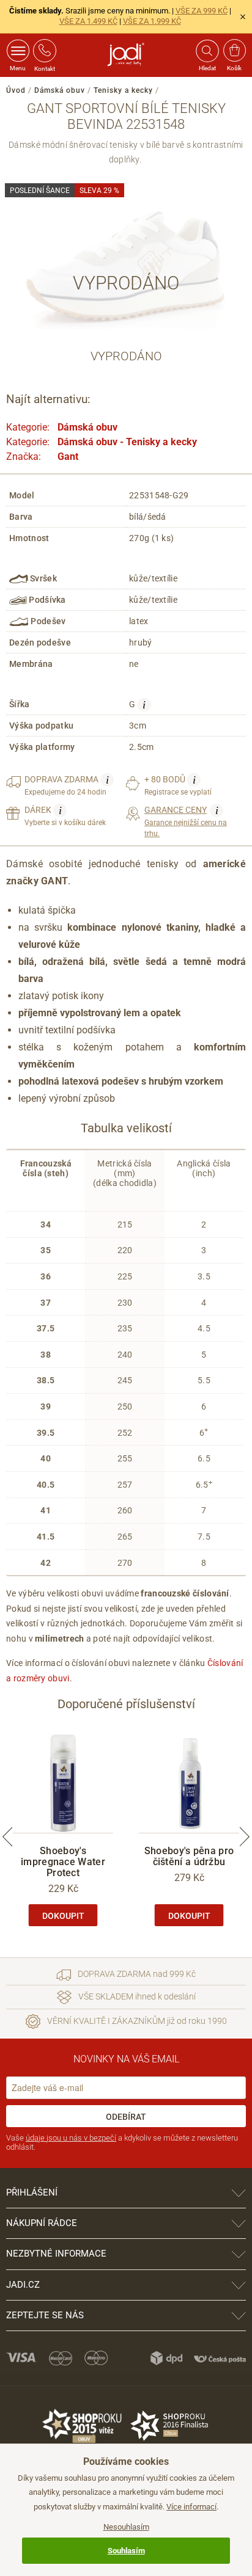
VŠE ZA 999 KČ (202, 11)
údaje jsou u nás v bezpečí (71, 2138)
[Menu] (18, 51)
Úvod (16, 90)
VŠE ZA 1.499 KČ (88, 21)
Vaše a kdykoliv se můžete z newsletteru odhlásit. (122, 2143)
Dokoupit (63, 1916)
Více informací (191, 2507)
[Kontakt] (45, 51)
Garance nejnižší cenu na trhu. (186, 821)
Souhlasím (126, 2551)
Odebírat (126, 2117)
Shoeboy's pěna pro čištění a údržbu (189, 1856)
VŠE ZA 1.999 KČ (152, 21)
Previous (7, 1836)
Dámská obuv (60, 90)
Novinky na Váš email (126, 2059)
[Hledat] (207, 51)
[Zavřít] (243, 16)
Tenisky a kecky (123, 90)
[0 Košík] (235, 51)
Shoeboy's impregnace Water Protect (63, 1862)
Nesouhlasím (126, 2527)
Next (245, 1836)
